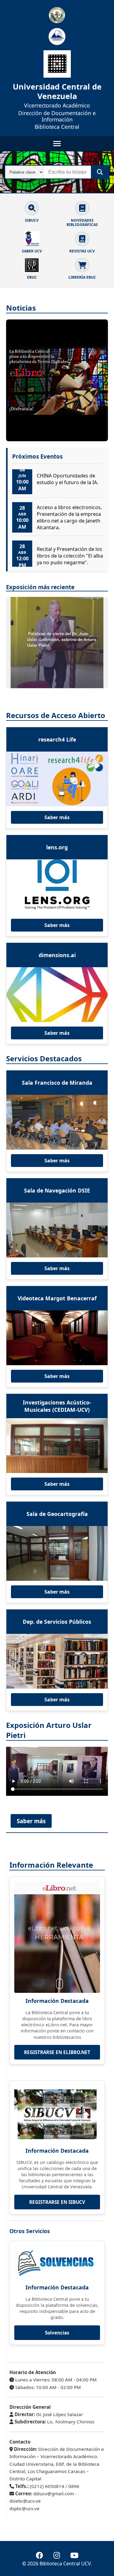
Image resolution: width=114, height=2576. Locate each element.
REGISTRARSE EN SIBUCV (57, 2202)
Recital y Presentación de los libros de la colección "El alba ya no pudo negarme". (70, 555)
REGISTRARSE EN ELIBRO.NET (57, 2052)
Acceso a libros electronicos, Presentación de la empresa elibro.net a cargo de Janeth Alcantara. (69, 517)
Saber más (57, 817)
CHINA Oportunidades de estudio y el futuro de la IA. (67, 478)
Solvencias (57, 2333)
